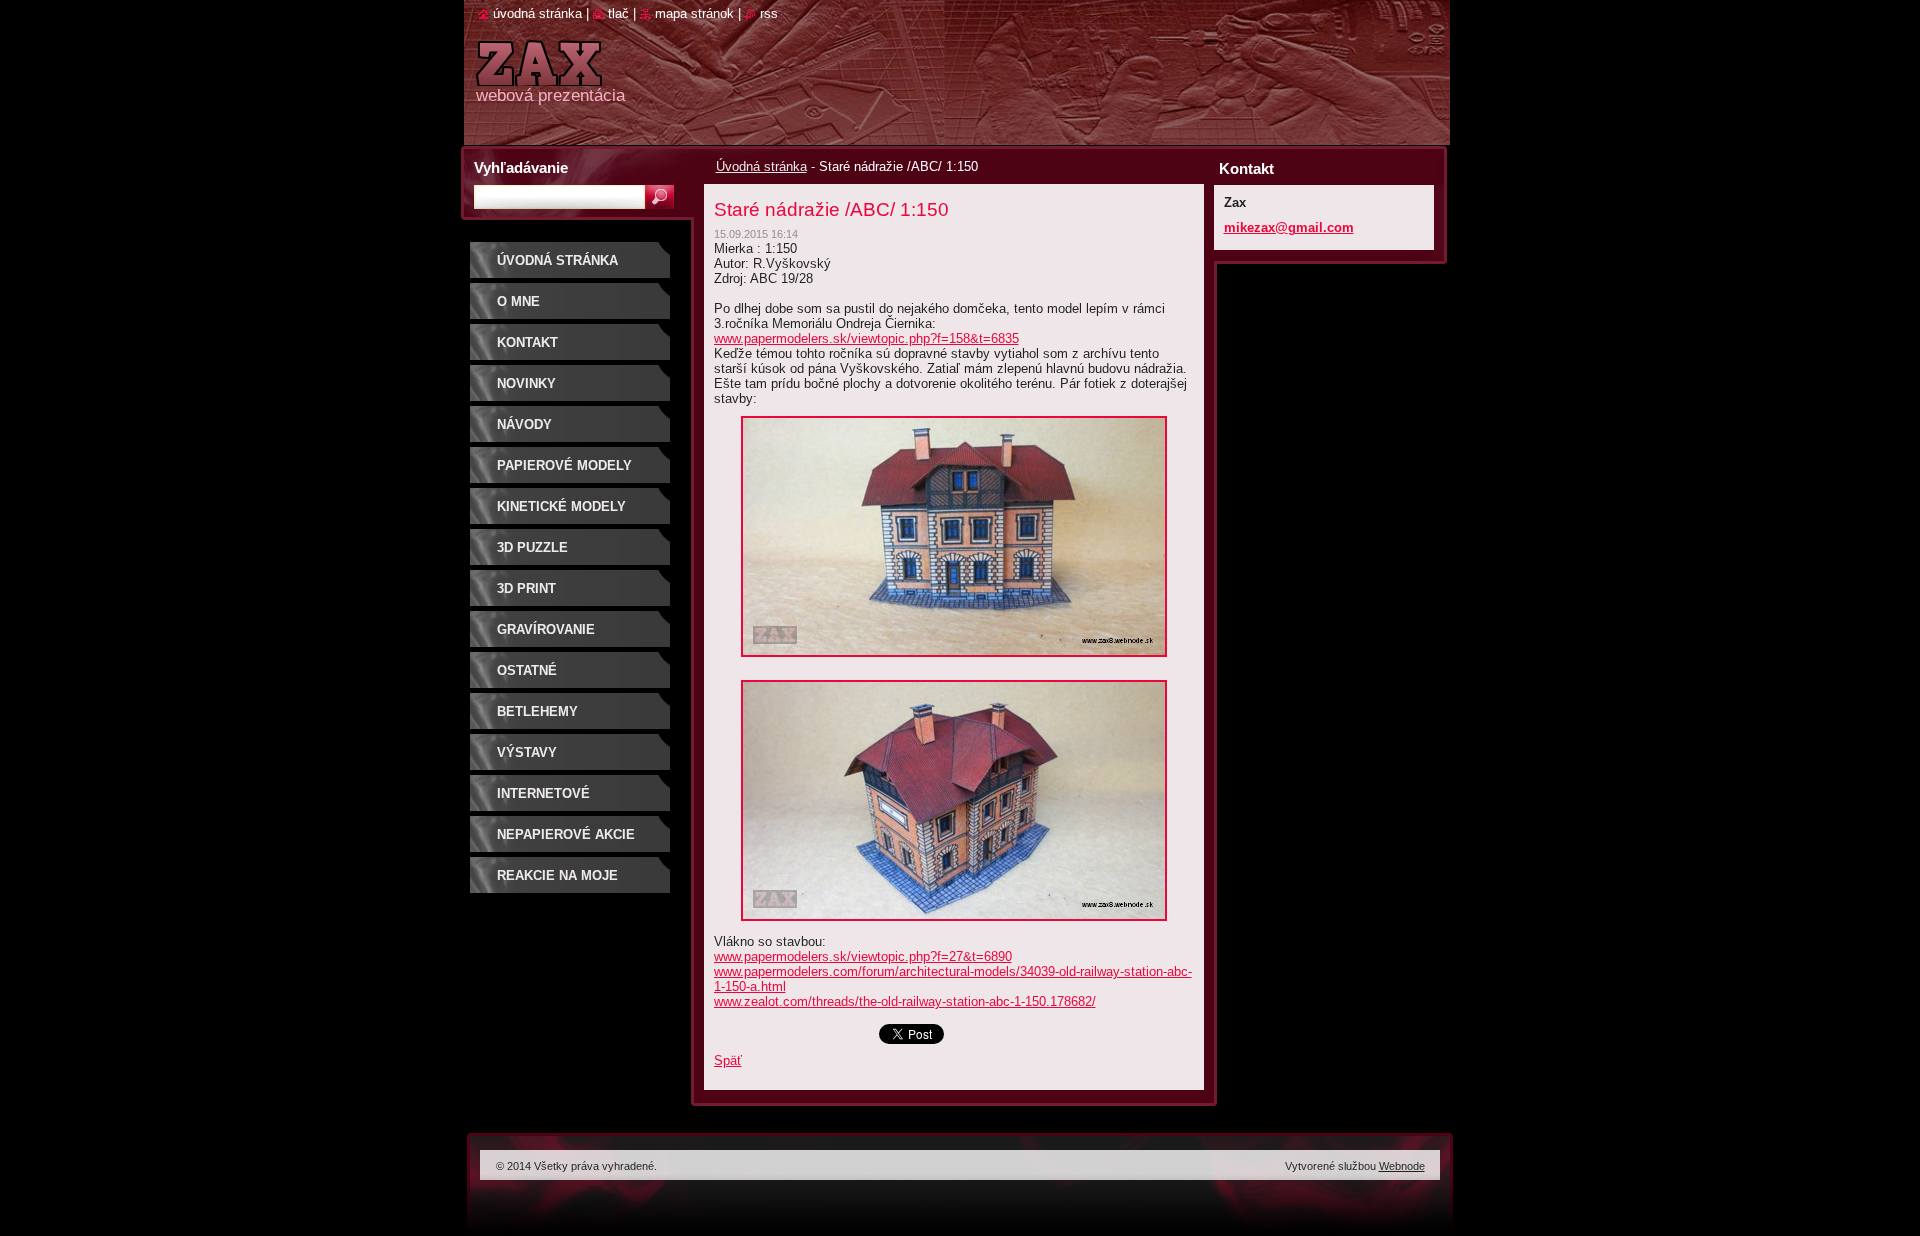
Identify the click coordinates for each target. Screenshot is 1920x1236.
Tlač (618, 13)
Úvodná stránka (761, 166)
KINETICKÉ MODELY (561, 506)
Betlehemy (537, 711)
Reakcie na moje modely (557, 882)
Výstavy (527, 752)
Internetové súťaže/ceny (543, 800)
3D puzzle (532, 547)
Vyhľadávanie (521, 167)
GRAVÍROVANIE (546, 629)
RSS (769, 13)
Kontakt (527, 342)
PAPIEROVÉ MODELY (564, 465)
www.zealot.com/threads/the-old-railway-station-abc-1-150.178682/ (905, 1001)
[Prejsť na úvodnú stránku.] (539, 74)
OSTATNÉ (527, 670)
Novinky (526, 383)
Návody (524, 424)
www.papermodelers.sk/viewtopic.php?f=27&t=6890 (863, 956)
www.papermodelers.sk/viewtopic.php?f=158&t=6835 (866, 338)
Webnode (1402, 1166)
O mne (518, 301)
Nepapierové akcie (566, 834)
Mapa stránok (694, 13)
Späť (728, 1060)
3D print (526, 588)
